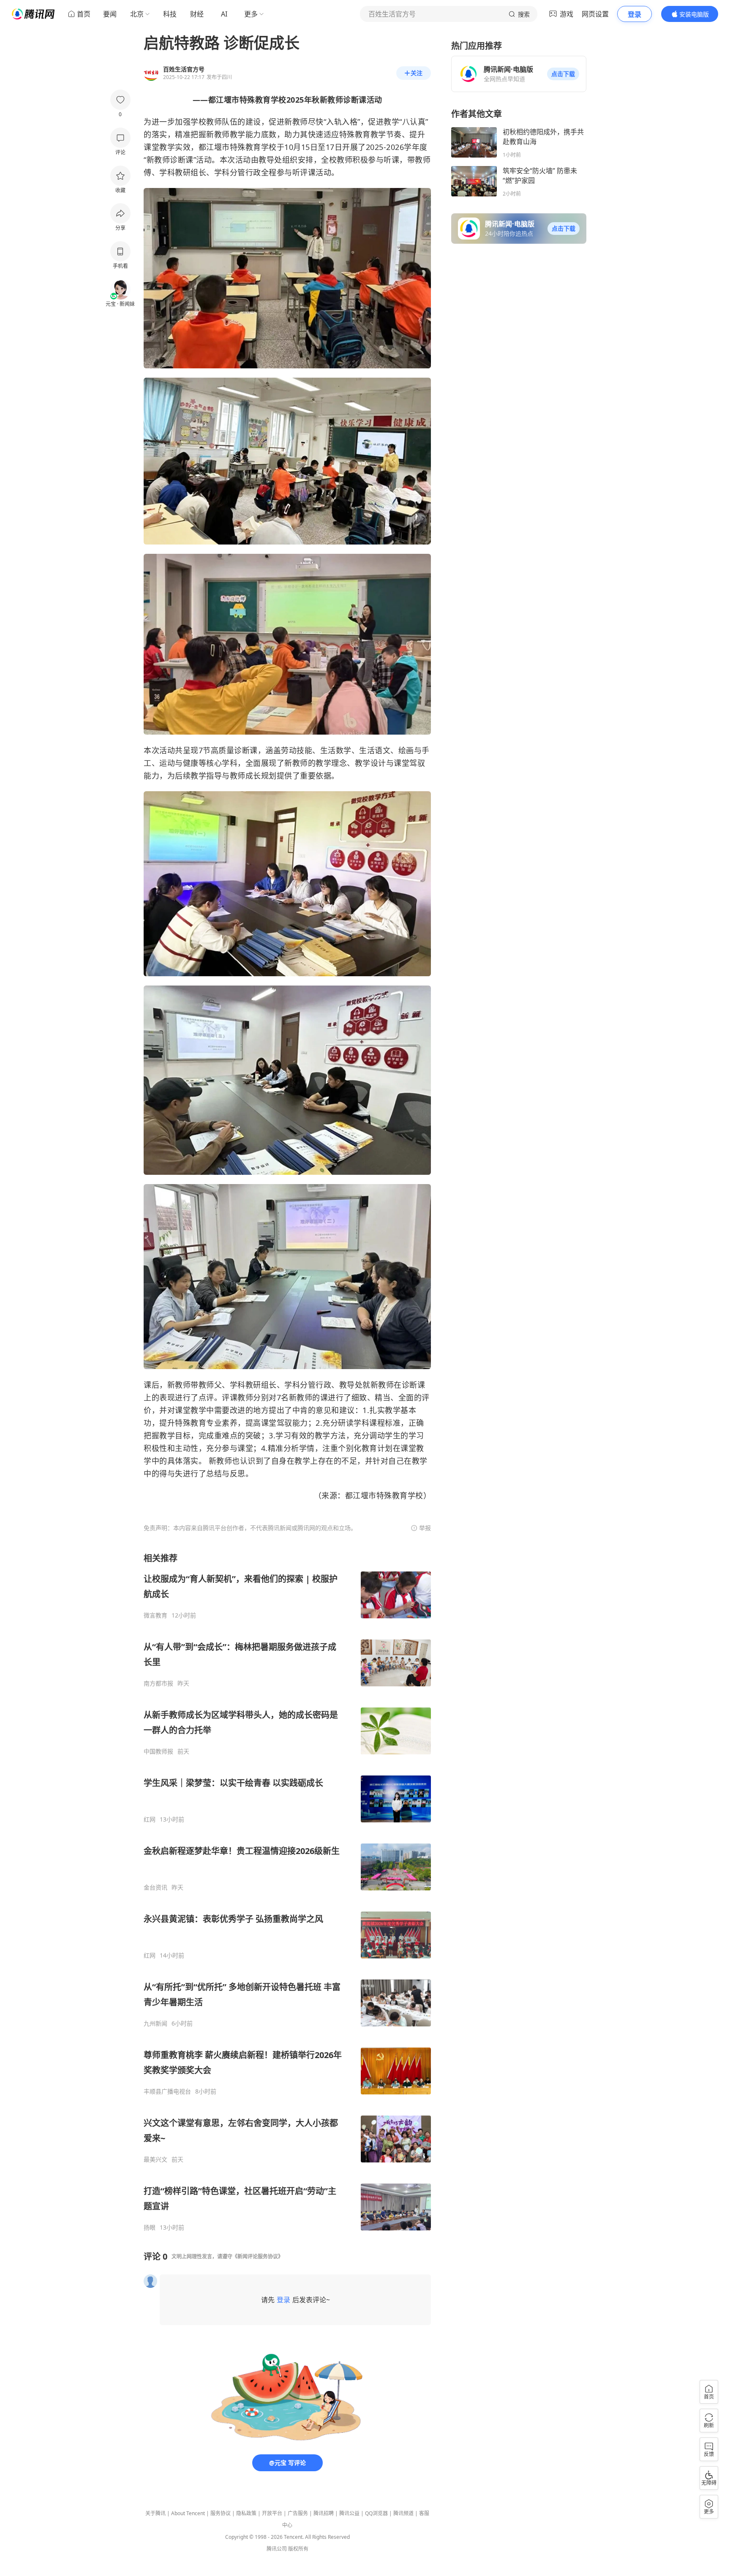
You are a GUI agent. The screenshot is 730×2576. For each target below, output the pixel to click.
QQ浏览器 (376, 2513)
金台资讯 (155, 1887)
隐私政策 (246, 2513)
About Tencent (188, 2513)
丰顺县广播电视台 (167, 2091)
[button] (563, 74)
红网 (150, 1819)
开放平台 (272, 2513)
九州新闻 (155, 2023)
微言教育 (155, 1615)
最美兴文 (155, 2159)
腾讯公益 (349, 2513)
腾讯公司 (277, 2549)
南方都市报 (158, 1683)
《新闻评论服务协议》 (258, 2256)
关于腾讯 (155, 2513)
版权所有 (298, 2549)
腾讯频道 (403, 2513)
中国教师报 (158, 1751)
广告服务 (298, 2513)
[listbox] (287, 1892)
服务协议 (221, 2513)
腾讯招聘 (324, 2513)
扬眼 (150, 2227)
